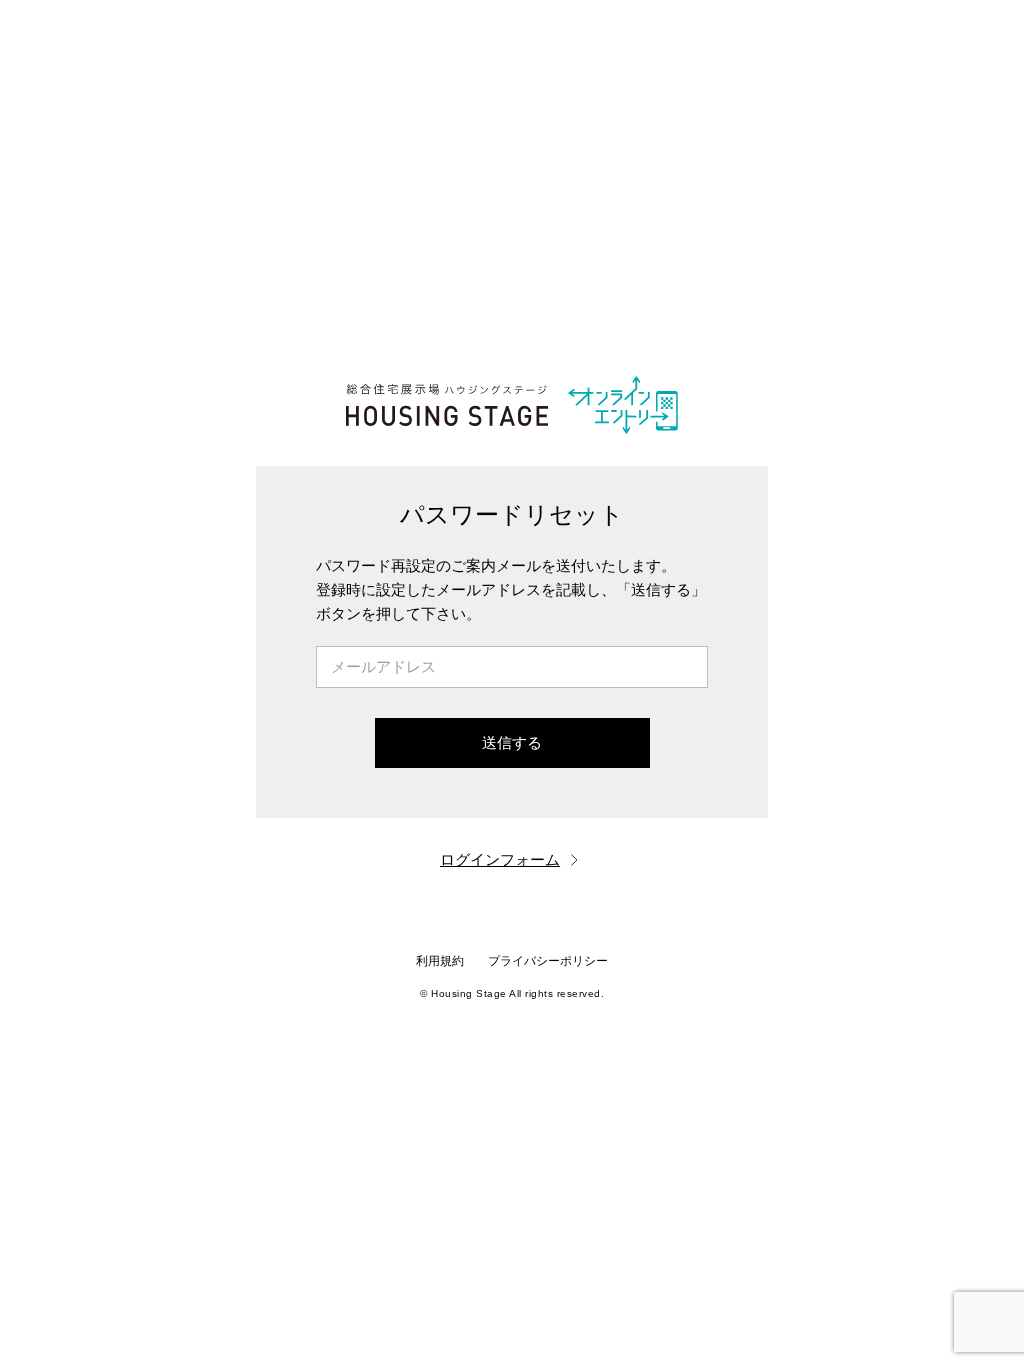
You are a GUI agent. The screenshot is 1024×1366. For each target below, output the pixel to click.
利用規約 (440, 961)
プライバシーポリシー (548, 961)
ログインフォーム (500, 859)
